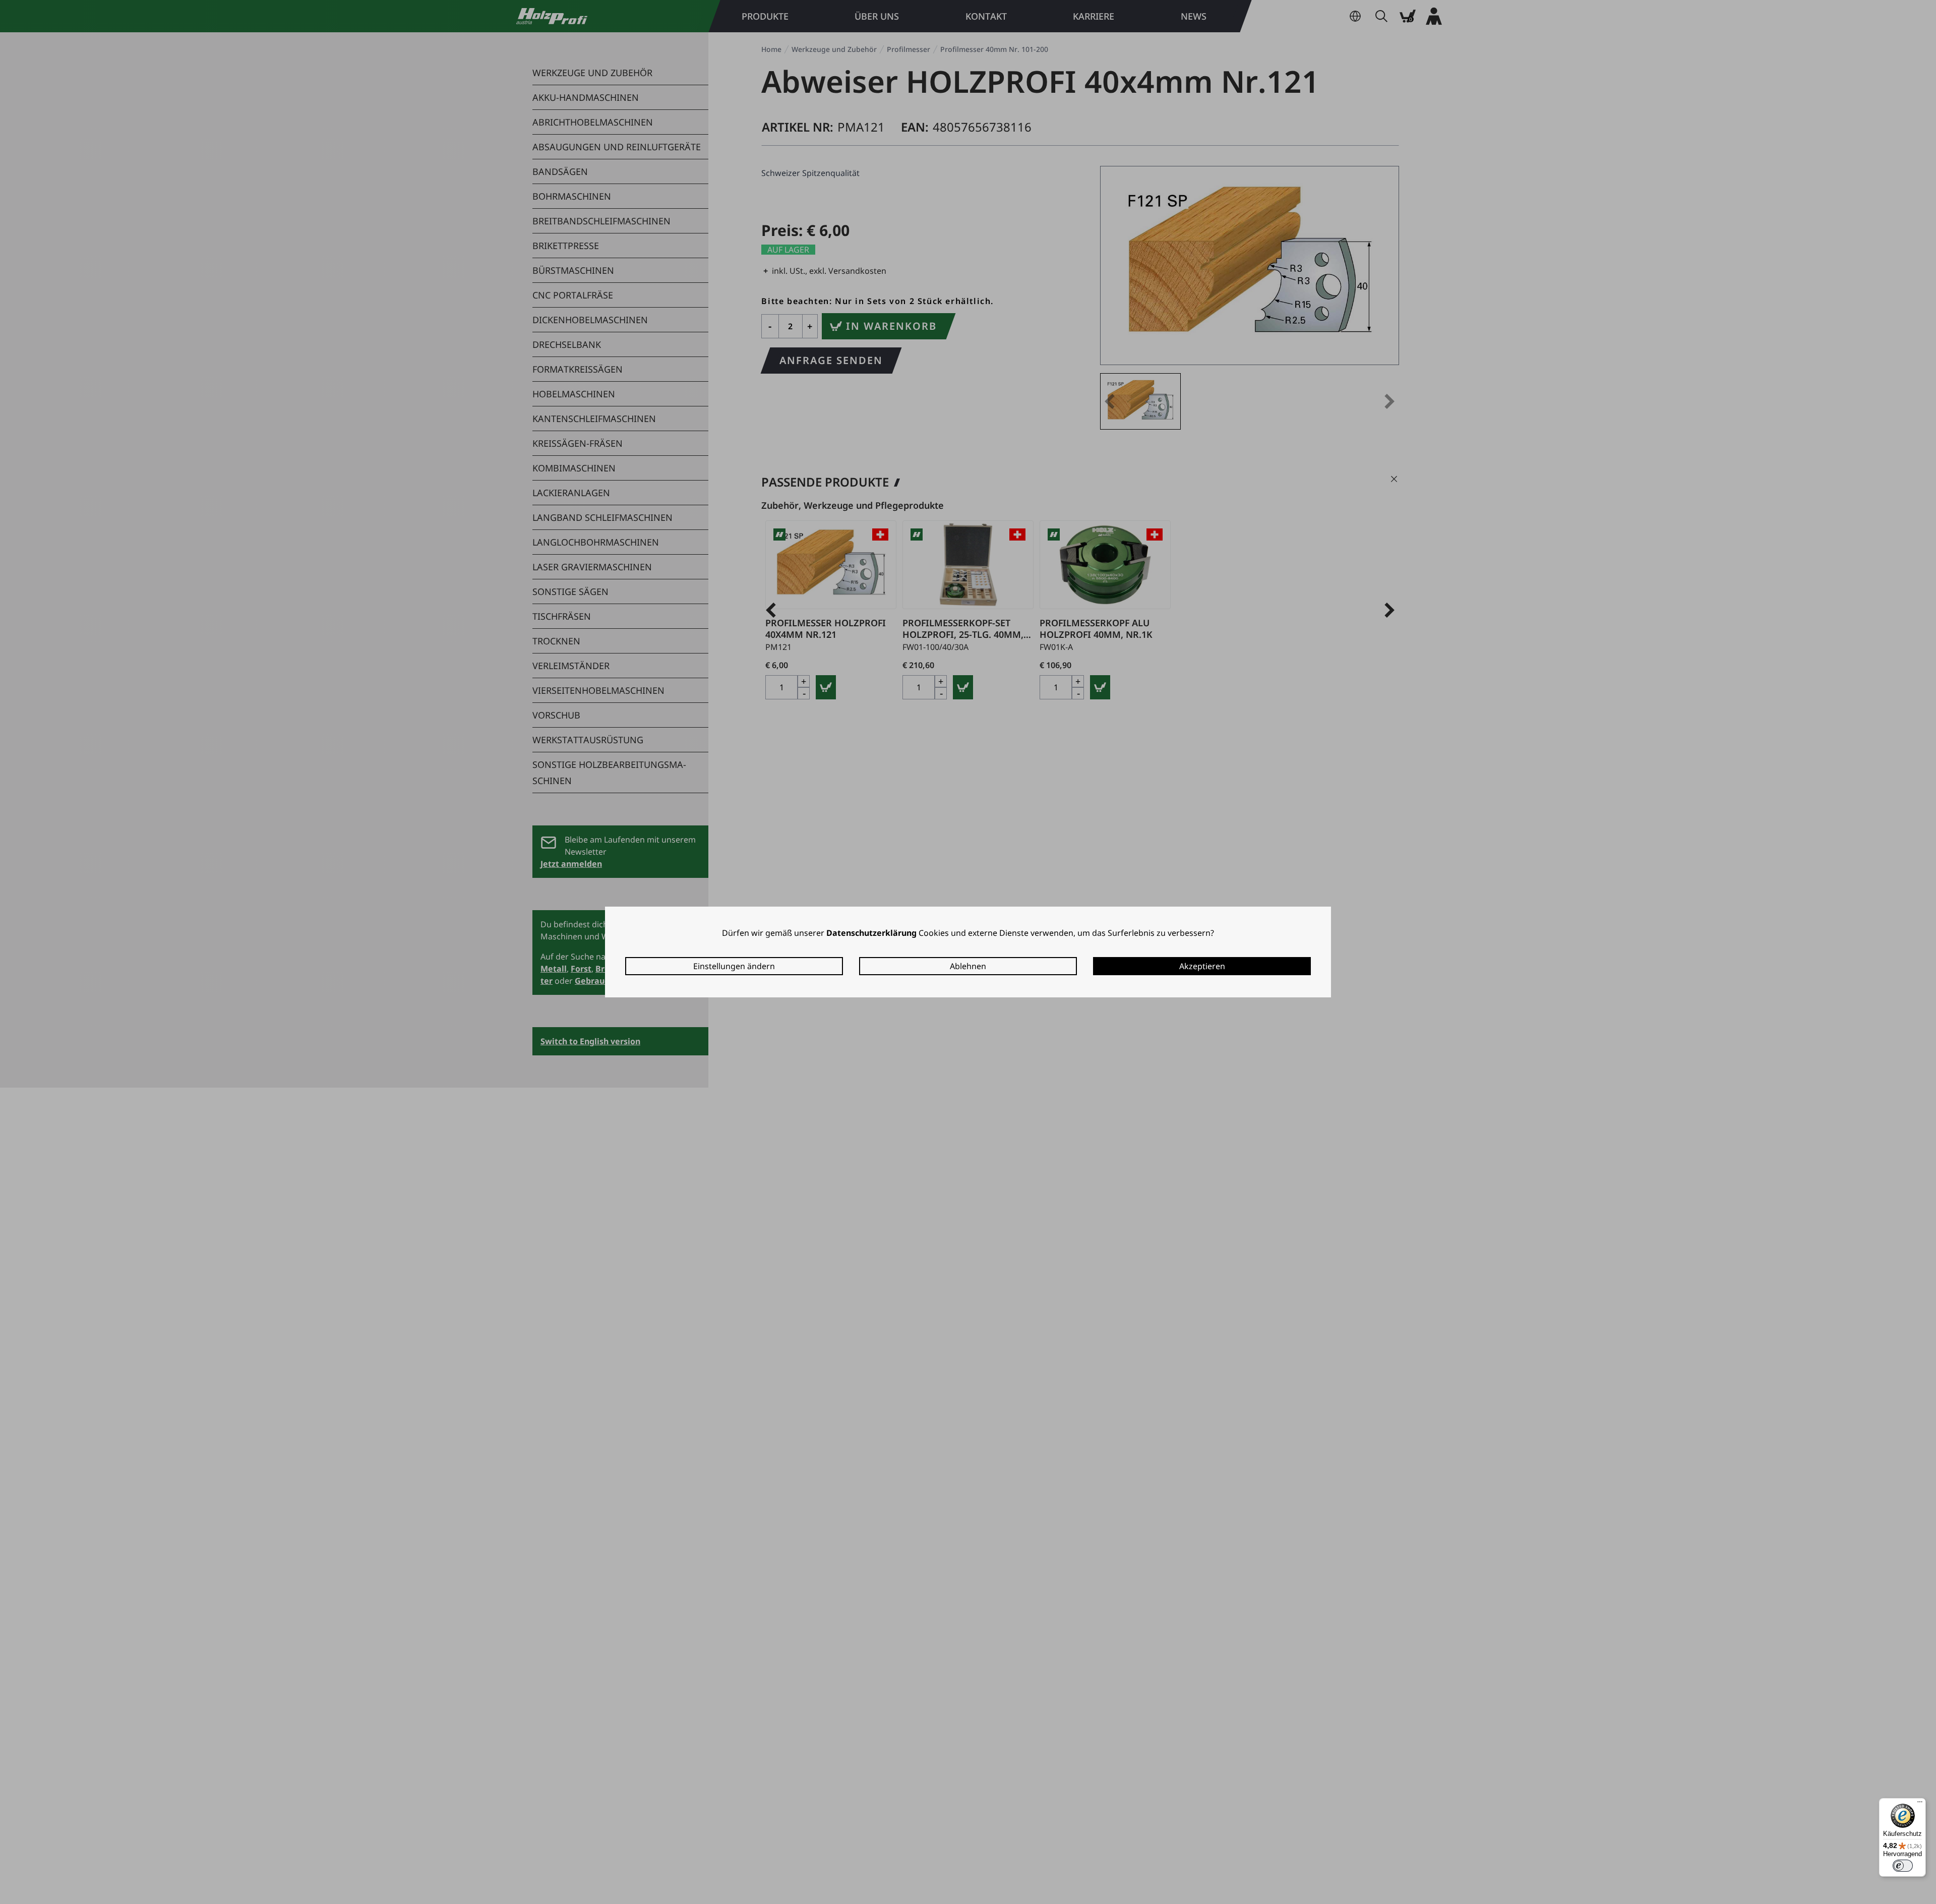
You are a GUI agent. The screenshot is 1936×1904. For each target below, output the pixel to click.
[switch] (1903, 1866)
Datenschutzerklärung (871, 933)
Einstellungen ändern (734, 966)
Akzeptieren (1202, 966)
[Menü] (1920, 1804)
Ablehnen (968, 966)
